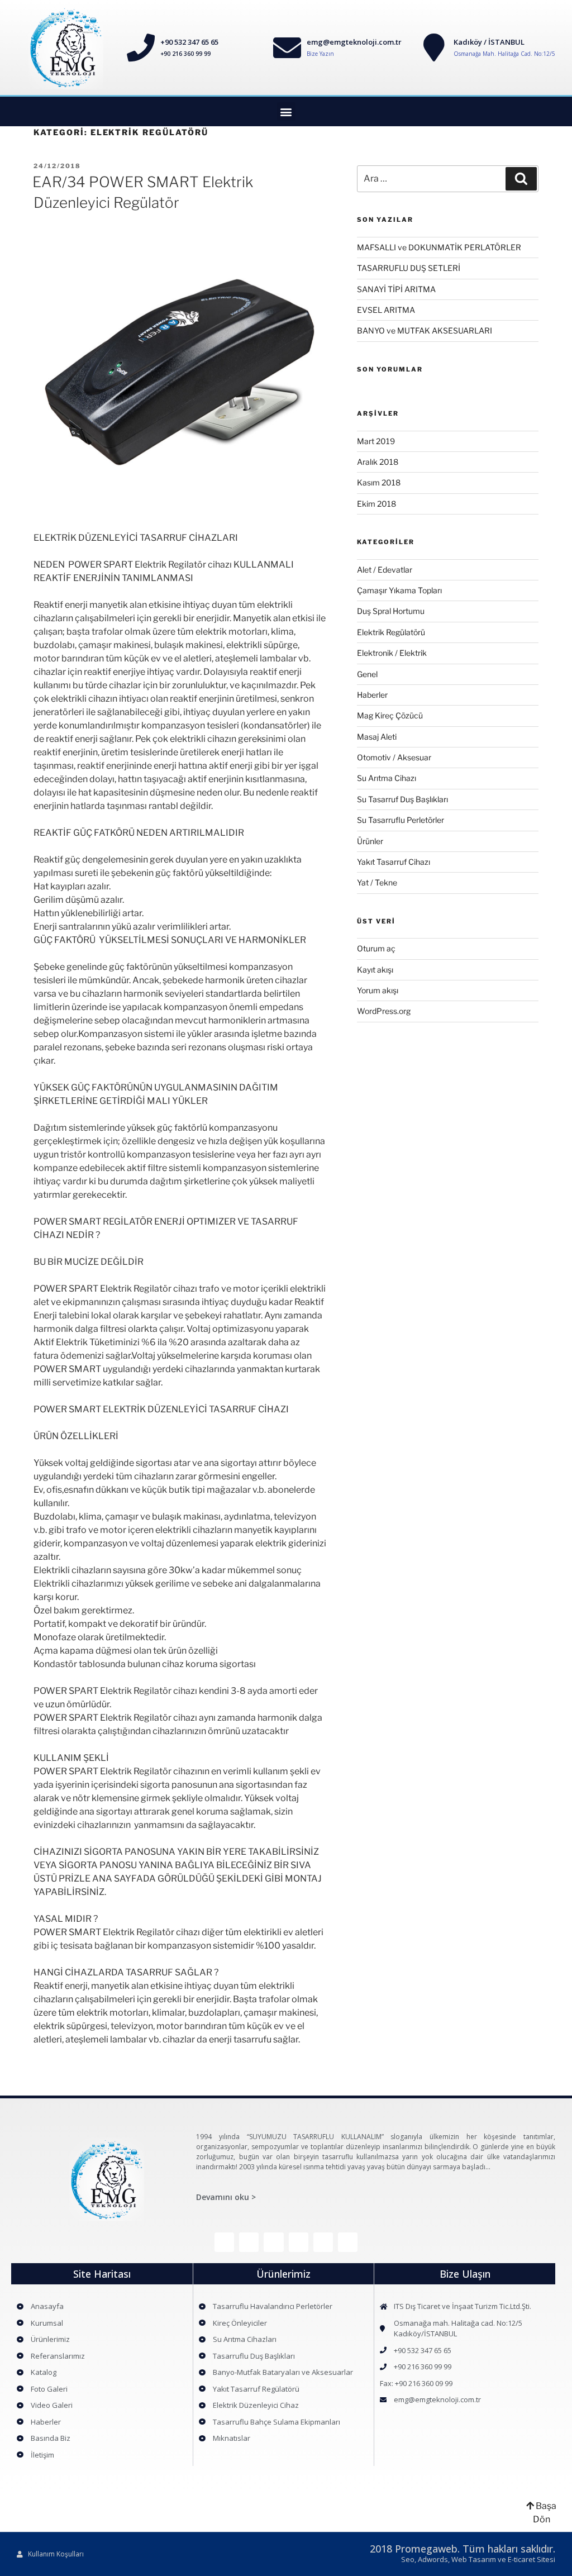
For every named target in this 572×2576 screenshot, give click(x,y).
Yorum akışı (378, 990)
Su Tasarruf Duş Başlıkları (402, 799)
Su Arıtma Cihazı (387, 778)
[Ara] (521, 179)
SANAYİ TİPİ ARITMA (396, 289)
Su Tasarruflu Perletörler (401, 820)
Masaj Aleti (377, 737)
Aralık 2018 (378, 462)
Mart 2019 (376, 441)
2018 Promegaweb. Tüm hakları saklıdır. (463, 2549)
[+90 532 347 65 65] (141, 47)
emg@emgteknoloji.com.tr (354, 42)
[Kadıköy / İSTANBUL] (434, 47)
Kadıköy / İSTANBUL (489, 42)
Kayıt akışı (375, 970)
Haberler (372, 695)
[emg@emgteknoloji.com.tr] (287, 47)
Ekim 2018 (376, 504)
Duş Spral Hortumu (391, 611)
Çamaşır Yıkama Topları (399, 590)
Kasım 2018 (379, 482)
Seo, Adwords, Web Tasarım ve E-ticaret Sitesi (478, 2559)
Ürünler (370, 841)
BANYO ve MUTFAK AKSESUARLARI (425, 330)
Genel (367, 674)
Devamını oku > (226, 2197)
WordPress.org (384, 1011)
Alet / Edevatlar (385, 570)
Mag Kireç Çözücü (390, 715)
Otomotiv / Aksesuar (394, 757)
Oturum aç (376, 948)
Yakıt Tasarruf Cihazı (394, 862)
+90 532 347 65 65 (189, 42)
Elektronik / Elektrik (392, 653)
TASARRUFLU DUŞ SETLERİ (409, 268)
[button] (286, 111)
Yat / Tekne (377, 882)
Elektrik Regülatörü (391, 632)
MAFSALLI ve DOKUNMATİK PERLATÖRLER (439, 247)
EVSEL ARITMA (386, 310)
